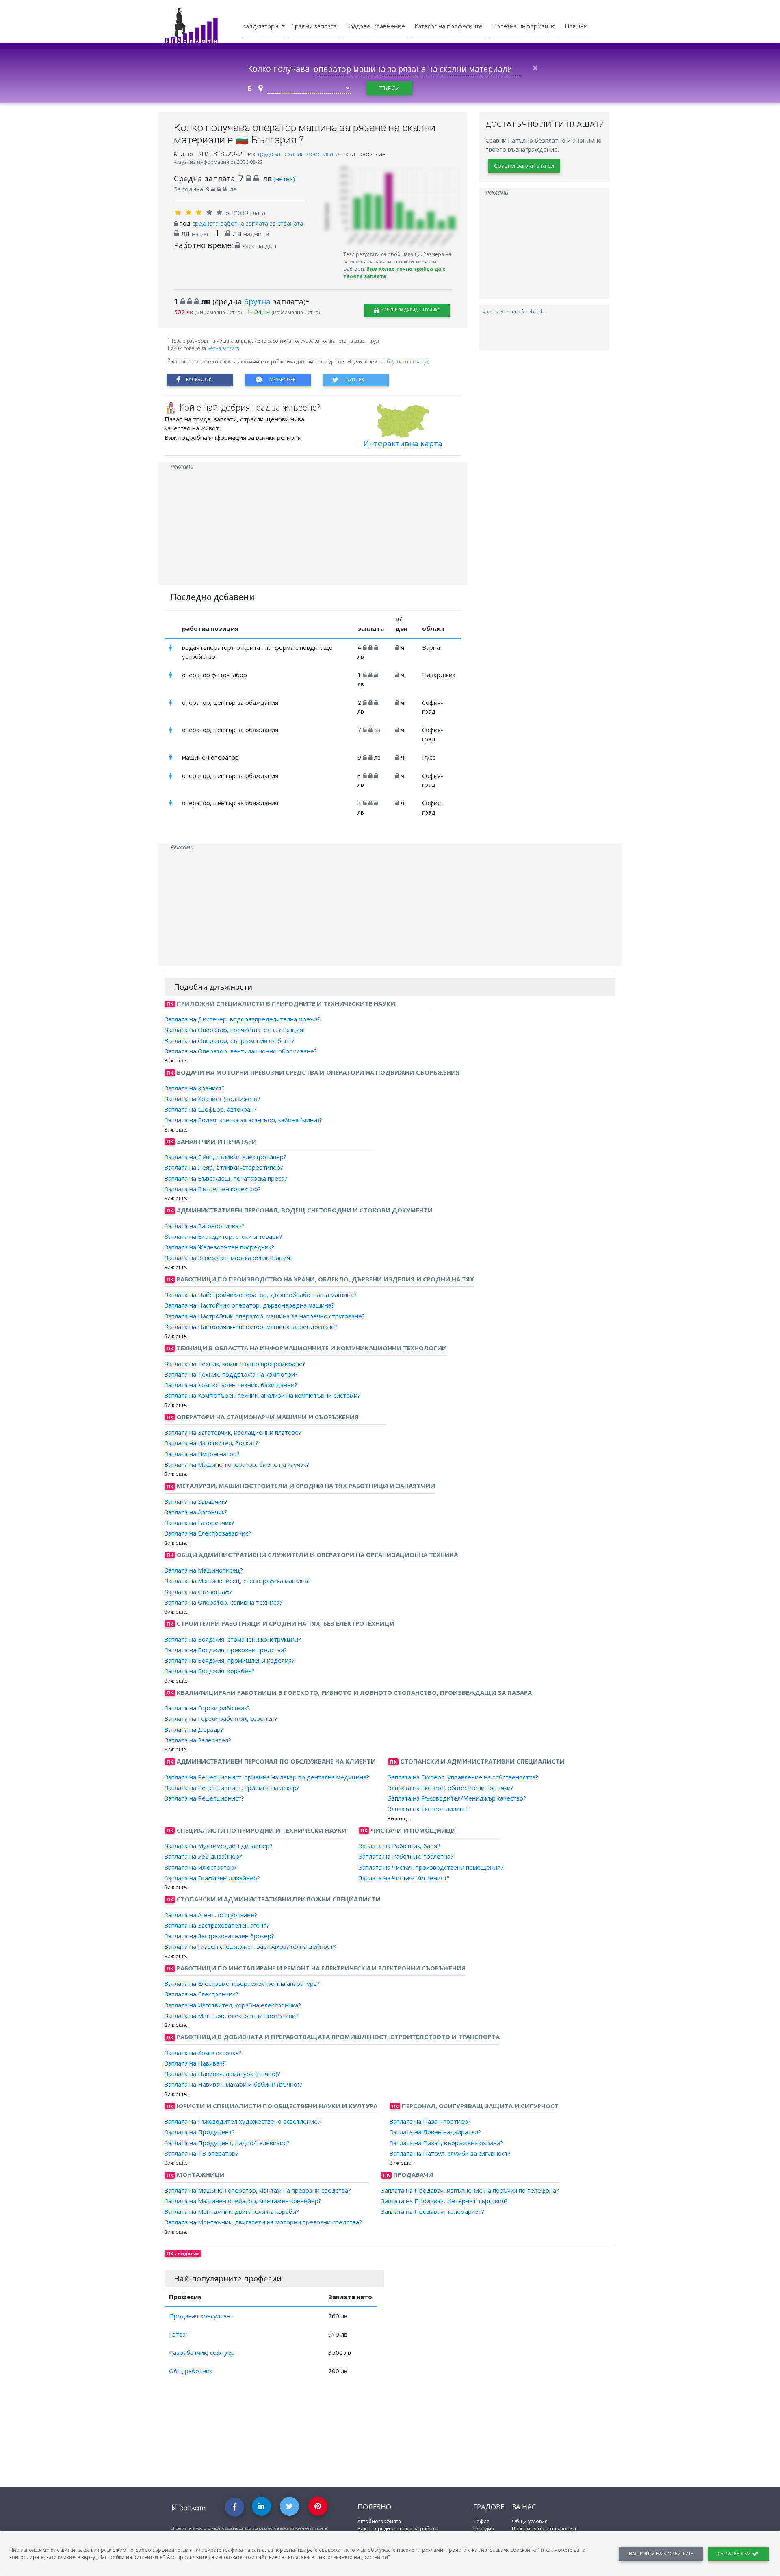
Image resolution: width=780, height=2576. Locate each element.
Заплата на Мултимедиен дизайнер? (219, 1846)
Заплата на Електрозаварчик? (208, 1533)
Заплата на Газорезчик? (199, 1523)
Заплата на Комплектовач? (203, 2052)
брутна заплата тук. (408, 362)
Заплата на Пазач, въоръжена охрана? (446, 2142)
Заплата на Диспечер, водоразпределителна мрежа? (243, 1019)
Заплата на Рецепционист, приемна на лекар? (232, 1788)
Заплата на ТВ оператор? (201, 2153)
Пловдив (483, 2529)
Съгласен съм (735, 2554)
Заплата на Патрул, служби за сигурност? (450, 2153)
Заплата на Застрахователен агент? (217, 1925)
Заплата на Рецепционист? (204, 1798)
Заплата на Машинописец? (204, 1570)
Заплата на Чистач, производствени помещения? (431, 1867)
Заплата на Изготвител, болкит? (211, 1443)
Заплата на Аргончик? (196, 1512)
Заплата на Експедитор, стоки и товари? (223, 1236)
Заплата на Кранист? (195, 1088)
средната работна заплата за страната (248, 223)
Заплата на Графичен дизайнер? (212, 1878)
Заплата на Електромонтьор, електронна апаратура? (242, 1983)
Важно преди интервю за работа (398, 2529)
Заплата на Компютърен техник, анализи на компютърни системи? (262, 1395)
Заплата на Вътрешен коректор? (213, 1189)
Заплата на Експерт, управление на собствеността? (463, 1777)
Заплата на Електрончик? (201, 1994)
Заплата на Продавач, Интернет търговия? (444, 2201)
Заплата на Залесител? (198, 1740)
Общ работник (191, 2371)
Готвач (179, 2334)
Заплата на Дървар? (194, 1729)
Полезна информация (524, 26)
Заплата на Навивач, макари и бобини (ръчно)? (233, 2084)
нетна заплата (223, 348)
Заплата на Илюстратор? (201, 1867)
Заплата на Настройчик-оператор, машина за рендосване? (251, 1327)
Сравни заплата (314, 26)
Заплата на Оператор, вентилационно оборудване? (241, 1051)
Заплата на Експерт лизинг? (428, 1809)
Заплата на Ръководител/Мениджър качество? (457, 1798)
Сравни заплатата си (524, 166)
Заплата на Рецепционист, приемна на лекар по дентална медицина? (267, 1777)
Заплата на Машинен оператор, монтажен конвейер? (243, 2201)
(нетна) (286, 179)
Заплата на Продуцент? (200, 2132)
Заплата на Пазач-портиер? (430, 2121)
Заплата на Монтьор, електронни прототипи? (232, 2016)
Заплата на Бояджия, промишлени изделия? (230, 1660)
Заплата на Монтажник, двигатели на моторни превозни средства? (263, 2222)
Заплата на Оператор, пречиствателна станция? (235, 1030)
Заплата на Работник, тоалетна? (406, 1856)
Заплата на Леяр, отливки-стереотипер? (224, 1167)
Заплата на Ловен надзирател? (435, 2132)
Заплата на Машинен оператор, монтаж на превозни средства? (258, 2190)
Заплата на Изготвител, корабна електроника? (233, 2005)
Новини (576, 26)
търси (389, 88)
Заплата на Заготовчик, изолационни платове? (233, 1432)
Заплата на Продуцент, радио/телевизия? (227, 2142)
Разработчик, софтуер (202, 2352)
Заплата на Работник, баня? (399, 1846)
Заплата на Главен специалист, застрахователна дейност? (250, 1946)
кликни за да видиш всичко (410, 310)
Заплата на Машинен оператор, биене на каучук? (237, 1464)
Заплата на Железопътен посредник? (219, 1247)
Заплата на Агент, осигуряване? (211, 1914)
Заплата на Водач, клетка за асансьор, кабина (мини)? (243, 1120)
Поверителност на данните (545, 2529)
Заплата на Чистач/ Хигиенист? (404, 1878)
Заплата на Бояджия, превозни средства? (226, 1650)
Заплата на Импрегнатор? (202, 1453)
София (481, 2521)
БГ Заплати (189, 2508)
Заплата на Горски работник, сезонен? (221, 1718)
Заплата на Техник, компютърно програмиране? (235, 1363)
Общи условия (530, 2521)
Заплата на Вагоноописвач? (205, 1225)
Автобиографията (379, 2521)
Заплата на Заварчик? (196, 1501)
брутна (257, 301)
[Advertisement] (313, 528)
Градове (489, 2507)
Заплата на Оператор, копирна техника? (223, 1602)
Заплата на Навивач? (195, 2063)
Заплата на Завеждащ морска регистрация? (229, 1258)
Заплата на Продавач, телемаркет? (433, 2211)
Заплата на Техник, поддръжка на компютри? (231, 1374)
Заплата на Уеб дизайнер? (203, 1856)
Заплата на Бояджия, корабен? (210, 1671)
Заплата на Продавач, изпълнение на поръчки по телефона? (470, 2190)
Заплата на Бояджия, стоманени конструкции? (233, 1639)
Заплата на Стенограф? (198, 1591)
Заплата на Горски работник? (207, 1708)
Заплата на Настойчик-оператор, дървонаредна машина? (249, 1305)
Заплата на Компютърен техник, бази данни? (231, 1385)
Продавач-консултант (201, 2316)
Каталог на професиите (449, 26)
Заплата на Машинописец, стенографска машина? (238, 1581)
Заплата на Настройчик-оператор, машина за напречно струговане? (265, 1316)
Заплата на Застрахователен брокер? (219, 1936)
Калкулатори (261, 26)
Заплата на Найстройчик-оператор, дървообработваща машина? (261, 1295)
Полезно (374, 2507)
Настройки (661, 2554)
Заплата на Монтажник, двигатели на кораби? (232, 2211)
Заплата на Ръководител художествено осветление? (243, 2121)
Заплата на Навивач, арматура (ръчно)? (222, 2074)
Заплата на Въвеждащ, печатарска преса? (226, 1178)
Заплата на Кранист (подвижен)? (212, 1099)
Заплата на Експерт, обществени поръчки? (451, 1788)
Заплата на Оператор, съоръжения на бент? (230, 1040)
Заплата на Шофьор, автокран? (211, 1109)
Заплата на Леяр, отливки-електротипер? (225, 1157)
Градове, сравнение (376, 26)
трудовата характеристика (296, 154)
